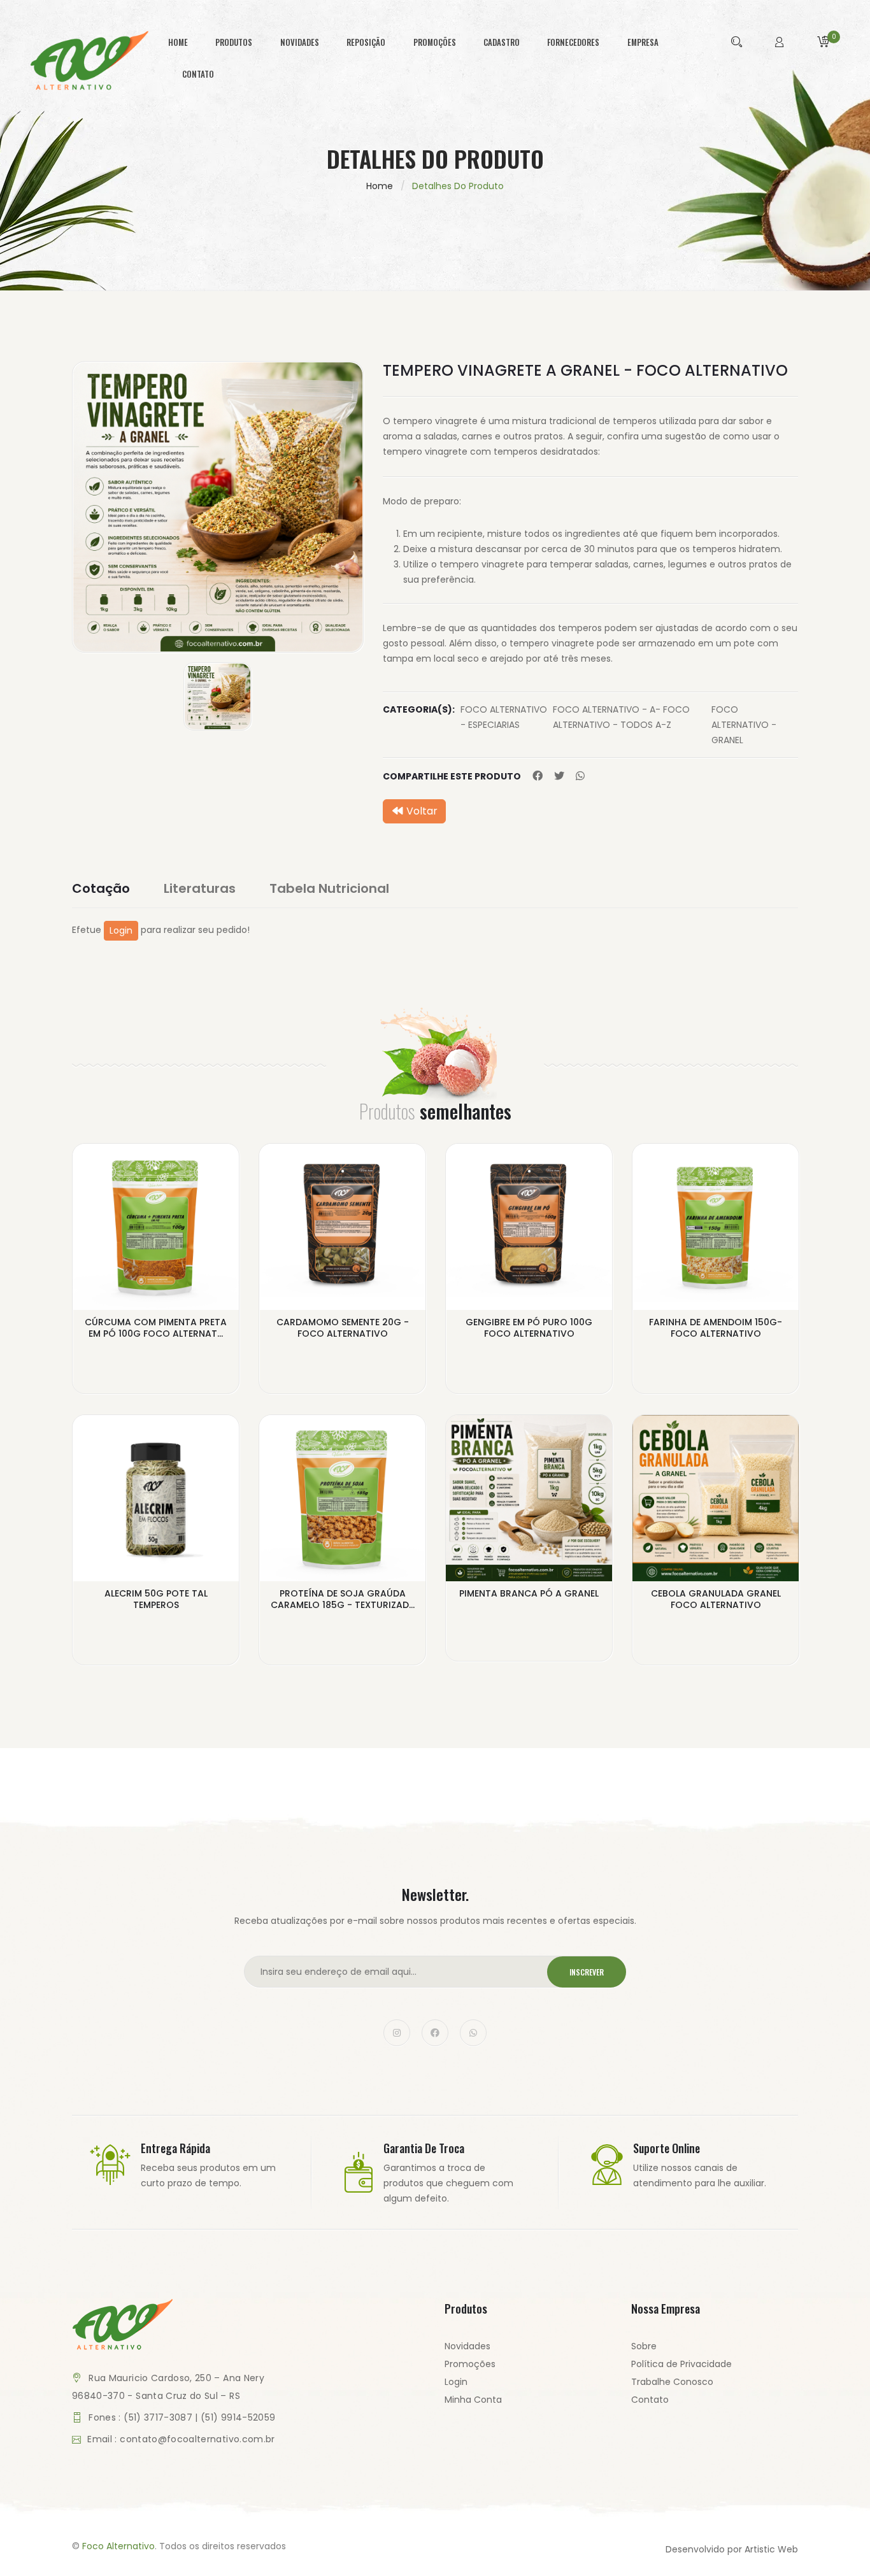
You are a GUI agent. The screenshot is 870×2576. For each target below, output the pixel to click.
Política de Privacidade (681, 2364)
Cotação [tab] (101, 888)
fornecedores (573, 42)
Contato (650, 2400)
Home (380, 186)
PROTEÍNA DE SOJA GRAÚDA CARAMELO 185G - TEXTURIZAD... (343, 1599)
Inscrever (587, 1972)
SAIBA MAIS (156, 1355)
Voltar (421, 811)
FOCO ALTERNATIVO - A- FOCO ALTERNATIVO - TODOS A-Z (621, 717)
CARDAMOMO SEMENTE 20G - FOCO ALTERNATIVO (343, 1328)
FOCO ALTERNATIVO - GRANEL (744, 725)
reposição (366, 42)
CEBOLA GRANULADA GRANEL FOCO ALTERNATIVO (716, 1599)
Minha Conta (473, 2400)
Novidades (467, 2346)
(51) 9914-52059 (238, 2417)
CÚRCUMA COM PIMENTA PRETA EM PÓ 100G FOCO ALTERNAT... (156, 1328)
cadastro (502, 42)
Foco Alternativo (118, 2546)
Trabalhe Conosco (672, 2382)
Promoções (470, 2364)
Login (121, 930)
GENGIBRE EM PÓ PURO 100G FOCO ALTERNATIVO (529, 1328)
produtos (234, 42)
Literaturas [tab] (200, 888)
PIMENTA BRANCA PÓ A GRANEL (529, 1593)
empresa (643, 42)
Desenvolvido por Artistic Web (732, 2549)
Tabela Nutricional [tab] (329, 888)
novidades (300, 42)
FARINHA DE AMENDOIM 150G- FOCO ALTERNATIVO (716, 1328)
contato (198, 74)
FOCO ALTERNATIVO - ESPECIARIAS (504, 717)
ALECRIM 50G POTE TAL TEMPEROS (156, 1599)
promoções (435, 42)
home (178, 42)
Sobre (644, 2346)
